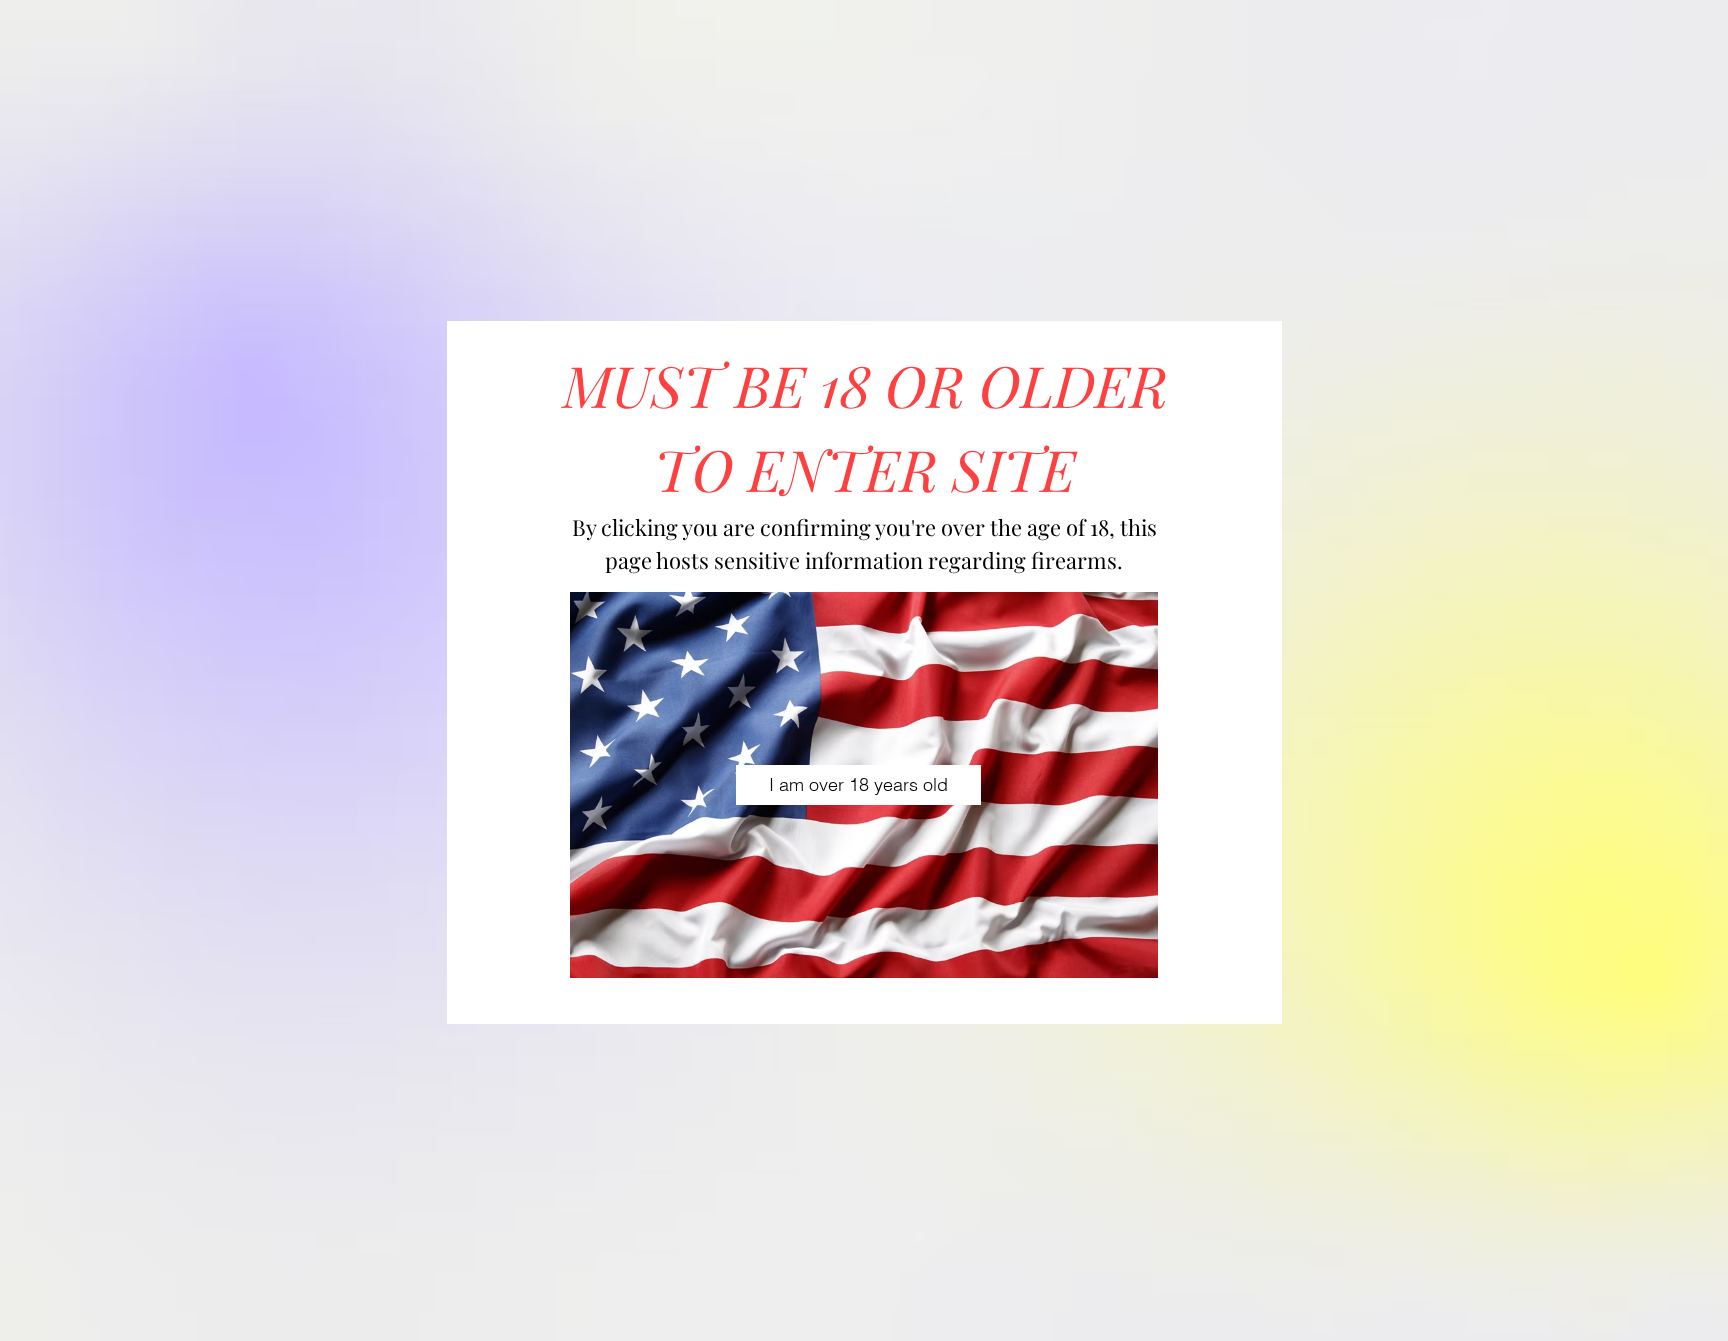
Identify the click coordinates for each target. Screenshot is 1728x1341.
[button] (858, 785)
